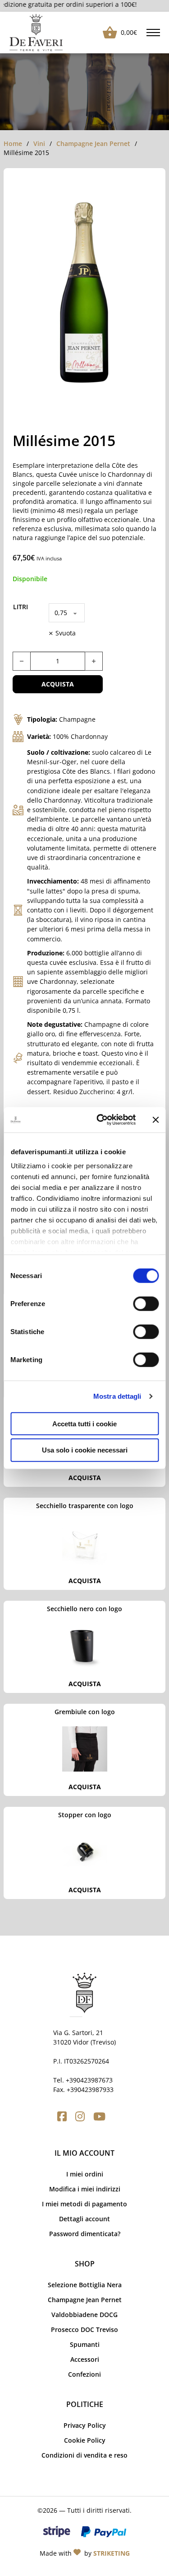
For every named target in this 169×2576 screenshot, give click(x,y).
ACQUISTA (85, 1478)
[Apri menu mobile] (153, 33)
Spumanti (85, 2344)
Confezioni (84, 2374)
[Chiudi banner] (155, 1120)
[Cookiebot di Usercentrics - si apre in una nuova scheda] (101, 1120)
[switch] (146, 1303)
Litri (21, 607)
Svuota (66, 633)
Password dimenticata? (85, 2234)
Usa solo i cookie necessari (85, 1450)
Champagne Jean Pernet (93, 143)
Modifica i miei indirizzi (85, 2189)
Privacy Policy (85, 2425)
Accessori (85, 2359)
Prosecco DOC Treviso (84, 2329)
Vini (39, 143)
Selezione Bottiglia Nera (85, 2285)
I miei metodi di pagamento (84, 2204)
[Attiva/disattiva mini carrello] (107, 33)
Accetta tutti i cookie (84, 1423)
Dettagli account (84, 2219)
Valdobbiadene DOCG (84, 2315)
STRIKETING (112, 2553)
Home (13, 143)
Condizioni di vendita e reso (84, 2455)
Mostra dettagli (117, 1396)
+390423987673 (89, 2080)
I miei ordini (85, 2174)
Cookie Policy (85, 2440)
